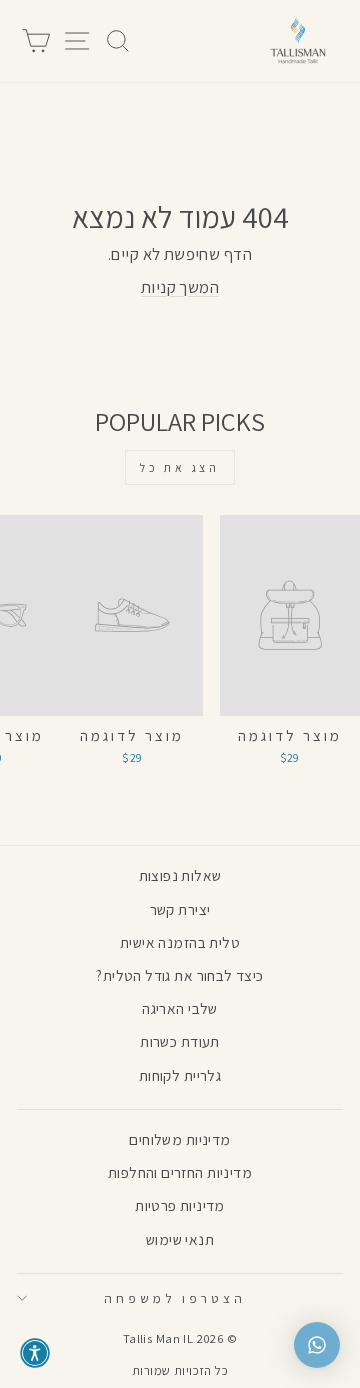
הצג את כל (179, 467)
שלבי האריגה (180, 1008)
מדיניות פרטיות (180, 1205)
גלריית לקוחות (180, 1075)
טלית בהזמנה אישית (180, 942)
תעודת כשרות (180, 1041)
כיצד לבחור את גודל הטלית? (179, 975)
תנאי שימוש (180, 1239)
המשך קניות (180, 287)
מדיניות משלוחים (179, 1139)
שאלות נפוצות (180, 875)
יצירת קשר (180, 909)
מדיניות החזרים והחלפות (180, 1172)
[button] (35, 1353)
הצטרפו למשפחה (175, 1298)
